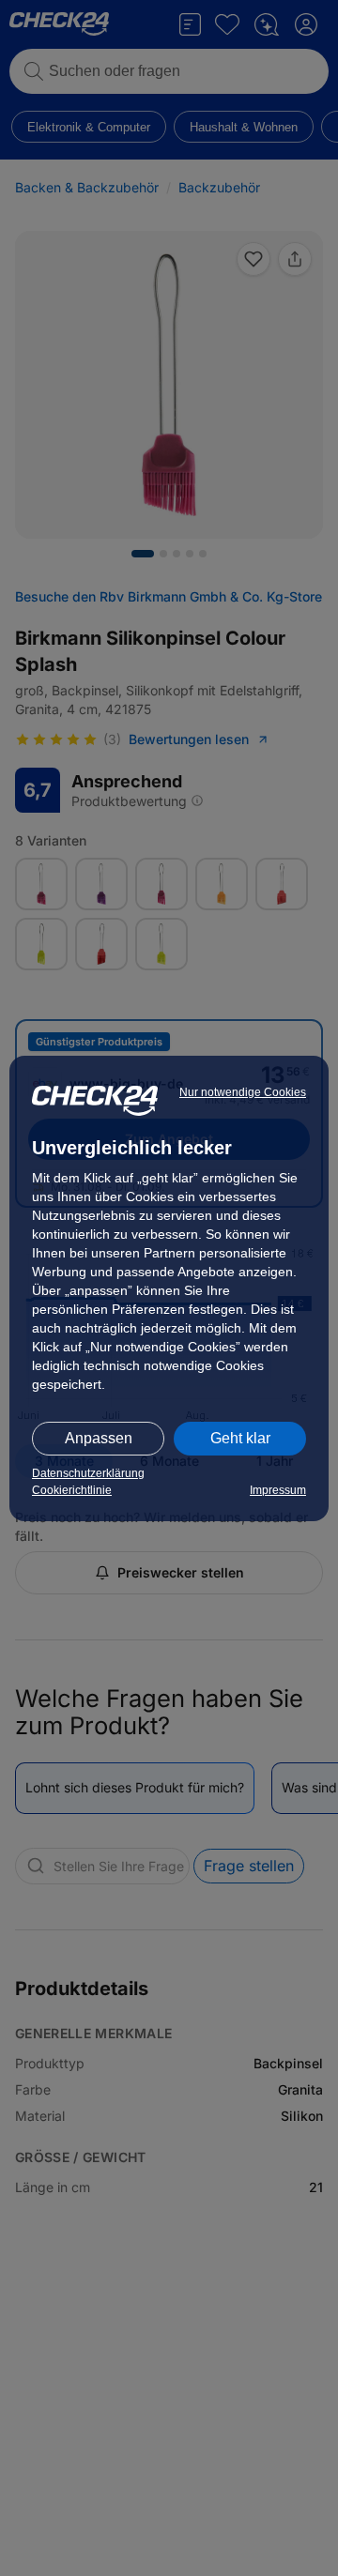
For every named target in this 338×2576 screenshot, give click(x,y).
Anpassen (99, 1438)
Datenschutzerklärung (88, 1473)
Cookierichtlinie (72, 1490)
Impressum (278, 1490)
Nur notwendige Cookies (243, 1092)
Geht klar (240, 1438)
